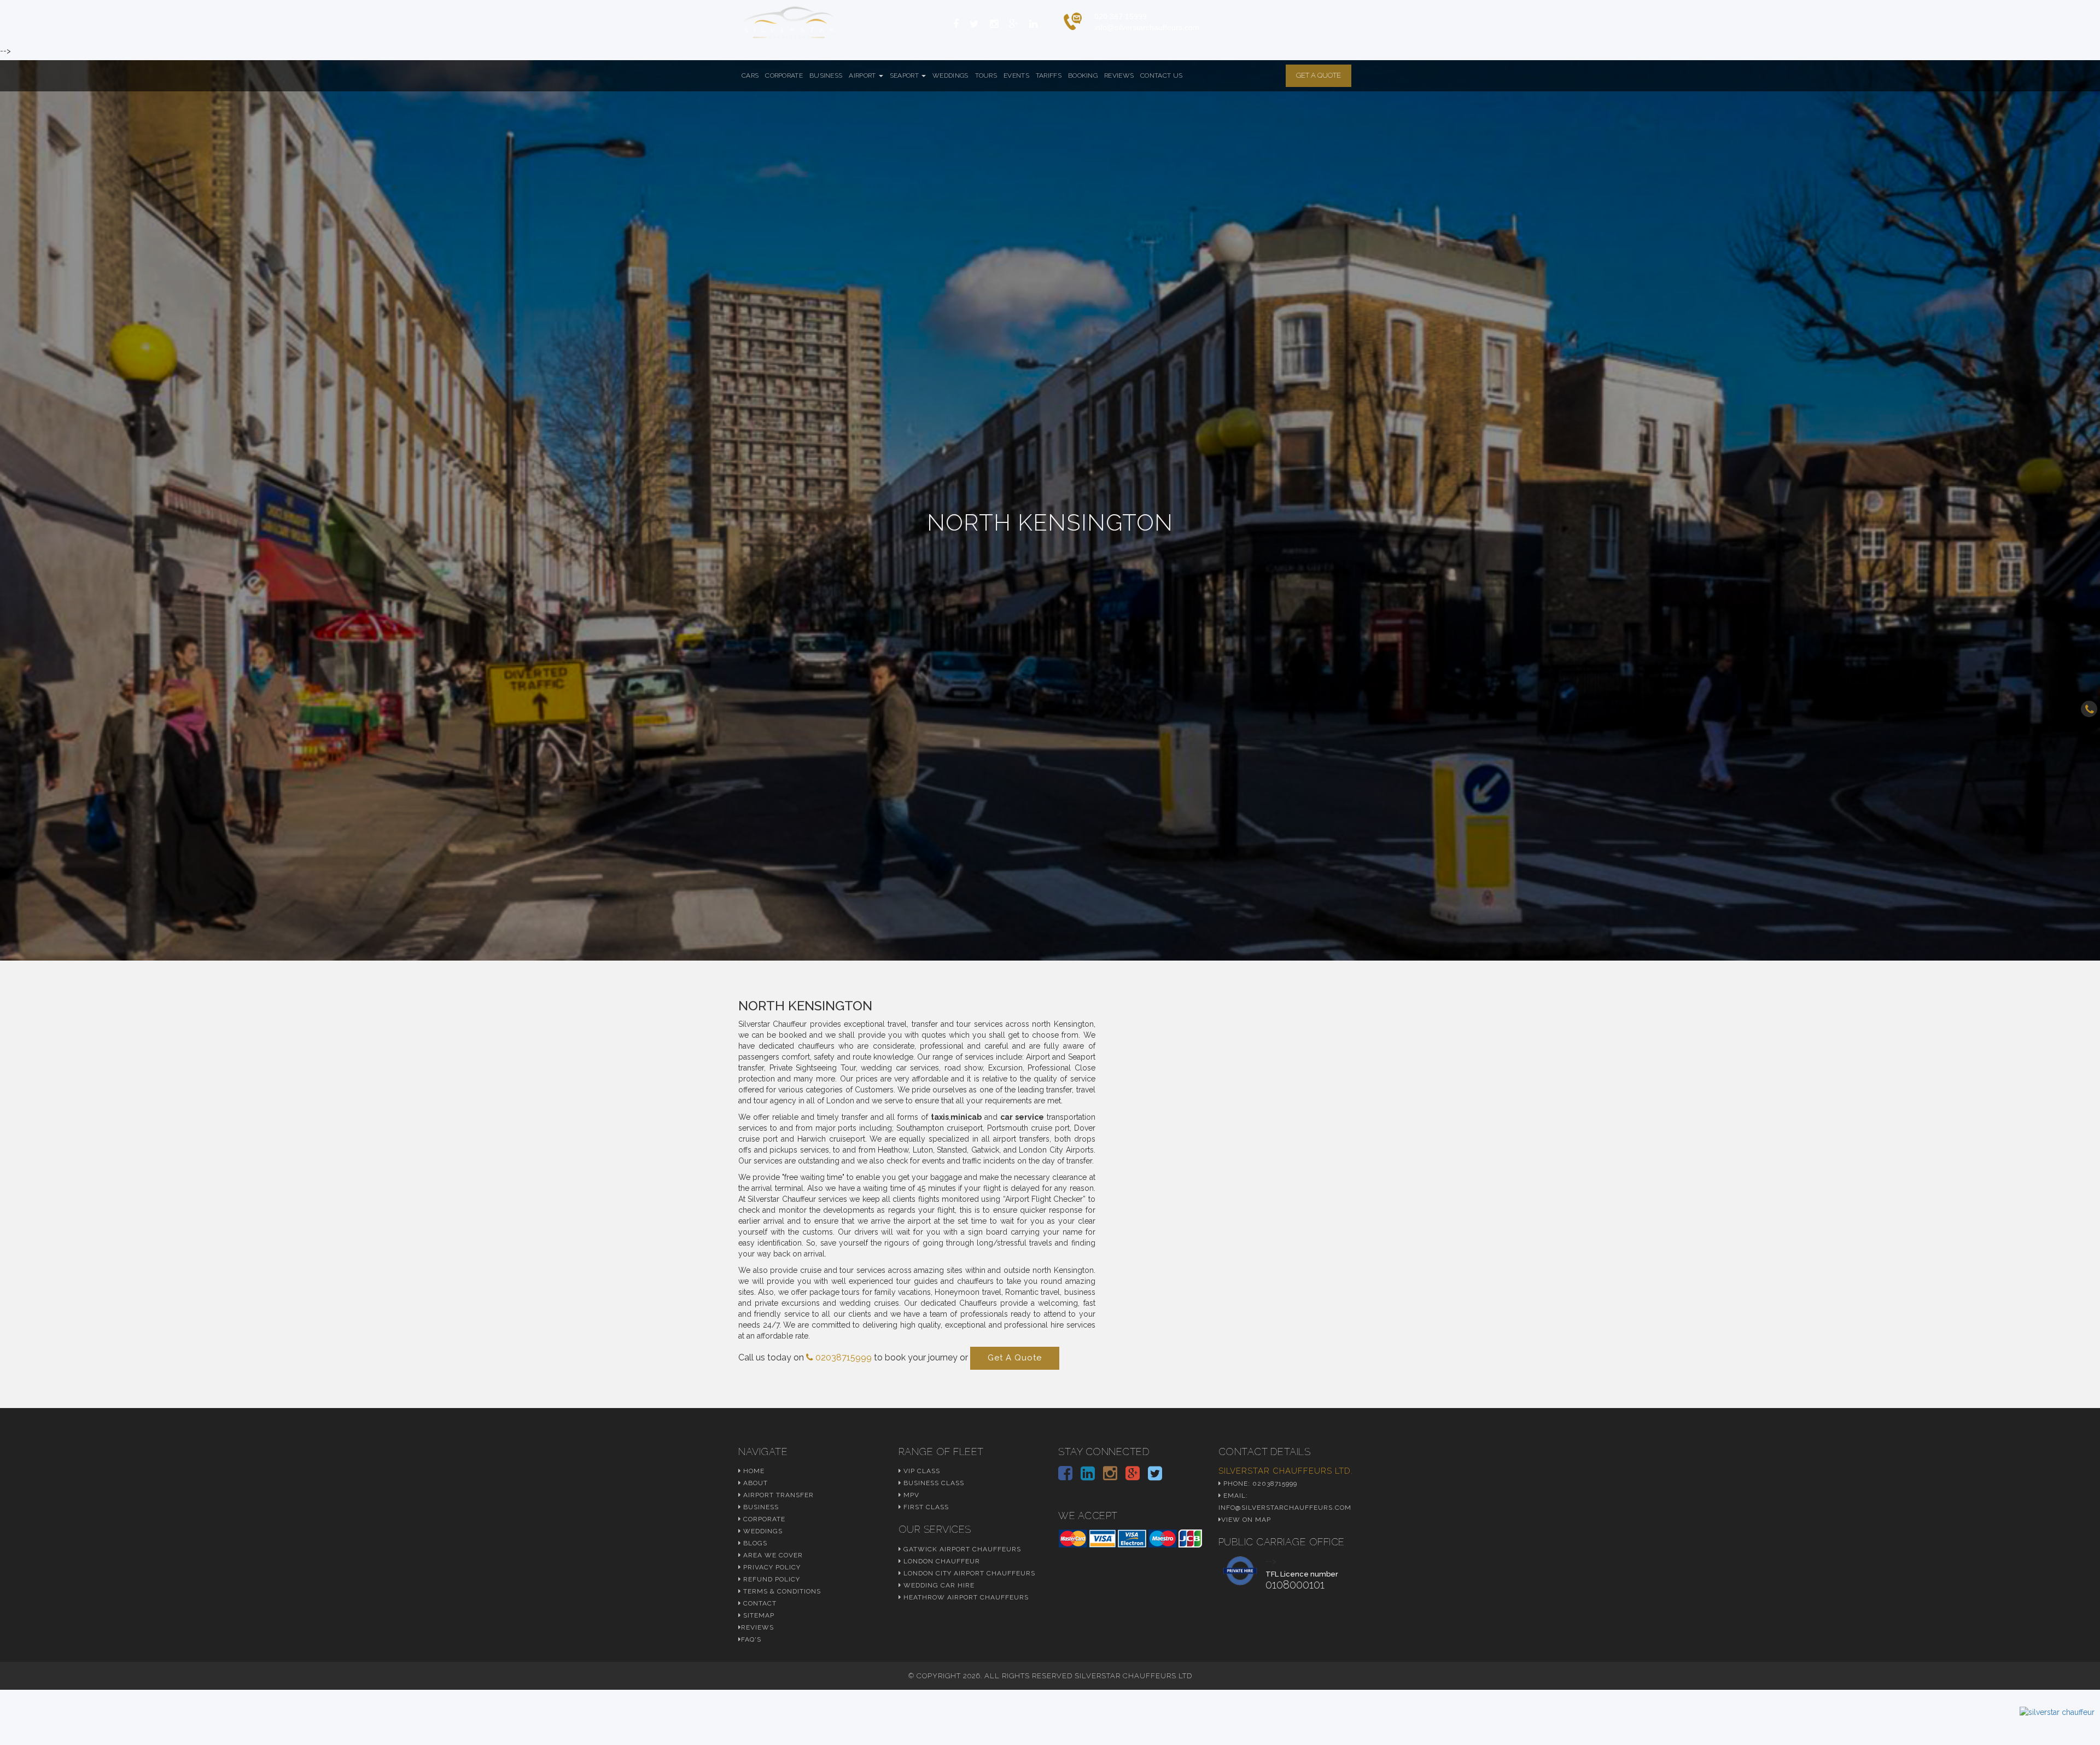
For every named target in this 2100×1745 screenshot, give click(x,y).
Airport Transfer (777, 1495)
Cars (750, 75)
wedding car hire (938, 1585)
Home (753, 1471)
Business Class (933, 1483)
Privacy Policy (771, 1567)
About (754, 1483)
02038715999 (842, 1357)
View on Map (1246, 1520)
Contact (759, 1603)
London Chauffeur (941, 1561)
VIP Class (921, 1471)
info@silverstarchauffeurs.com (1147, 27)
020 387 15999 (1121, 16)
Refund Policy (771, 1579)
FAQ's (751, 1639)
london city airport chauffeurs (968, 1573)
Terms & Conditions (781, 1591)
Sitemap (758, 1615)
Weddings (950, 75)
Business (826, 75)
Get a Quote (1319, 75)
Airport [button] (863, 75)
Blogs (754, 1543)
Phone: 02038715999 (1259, 1484)
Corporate (784, 75)
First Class (925, 1507)
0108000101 (1295, 1585)
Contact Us (1161, 75)
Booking (1083, 75)
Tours (986, 75)
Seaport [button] (905, 75)
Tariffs (1049, 75)
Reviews (1119, 75)
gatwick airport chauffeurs (961, 1549)
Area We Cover (772, 1555)
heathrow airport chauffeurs (965, 1597)
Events (1016, 75)
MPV (910, 1495)
